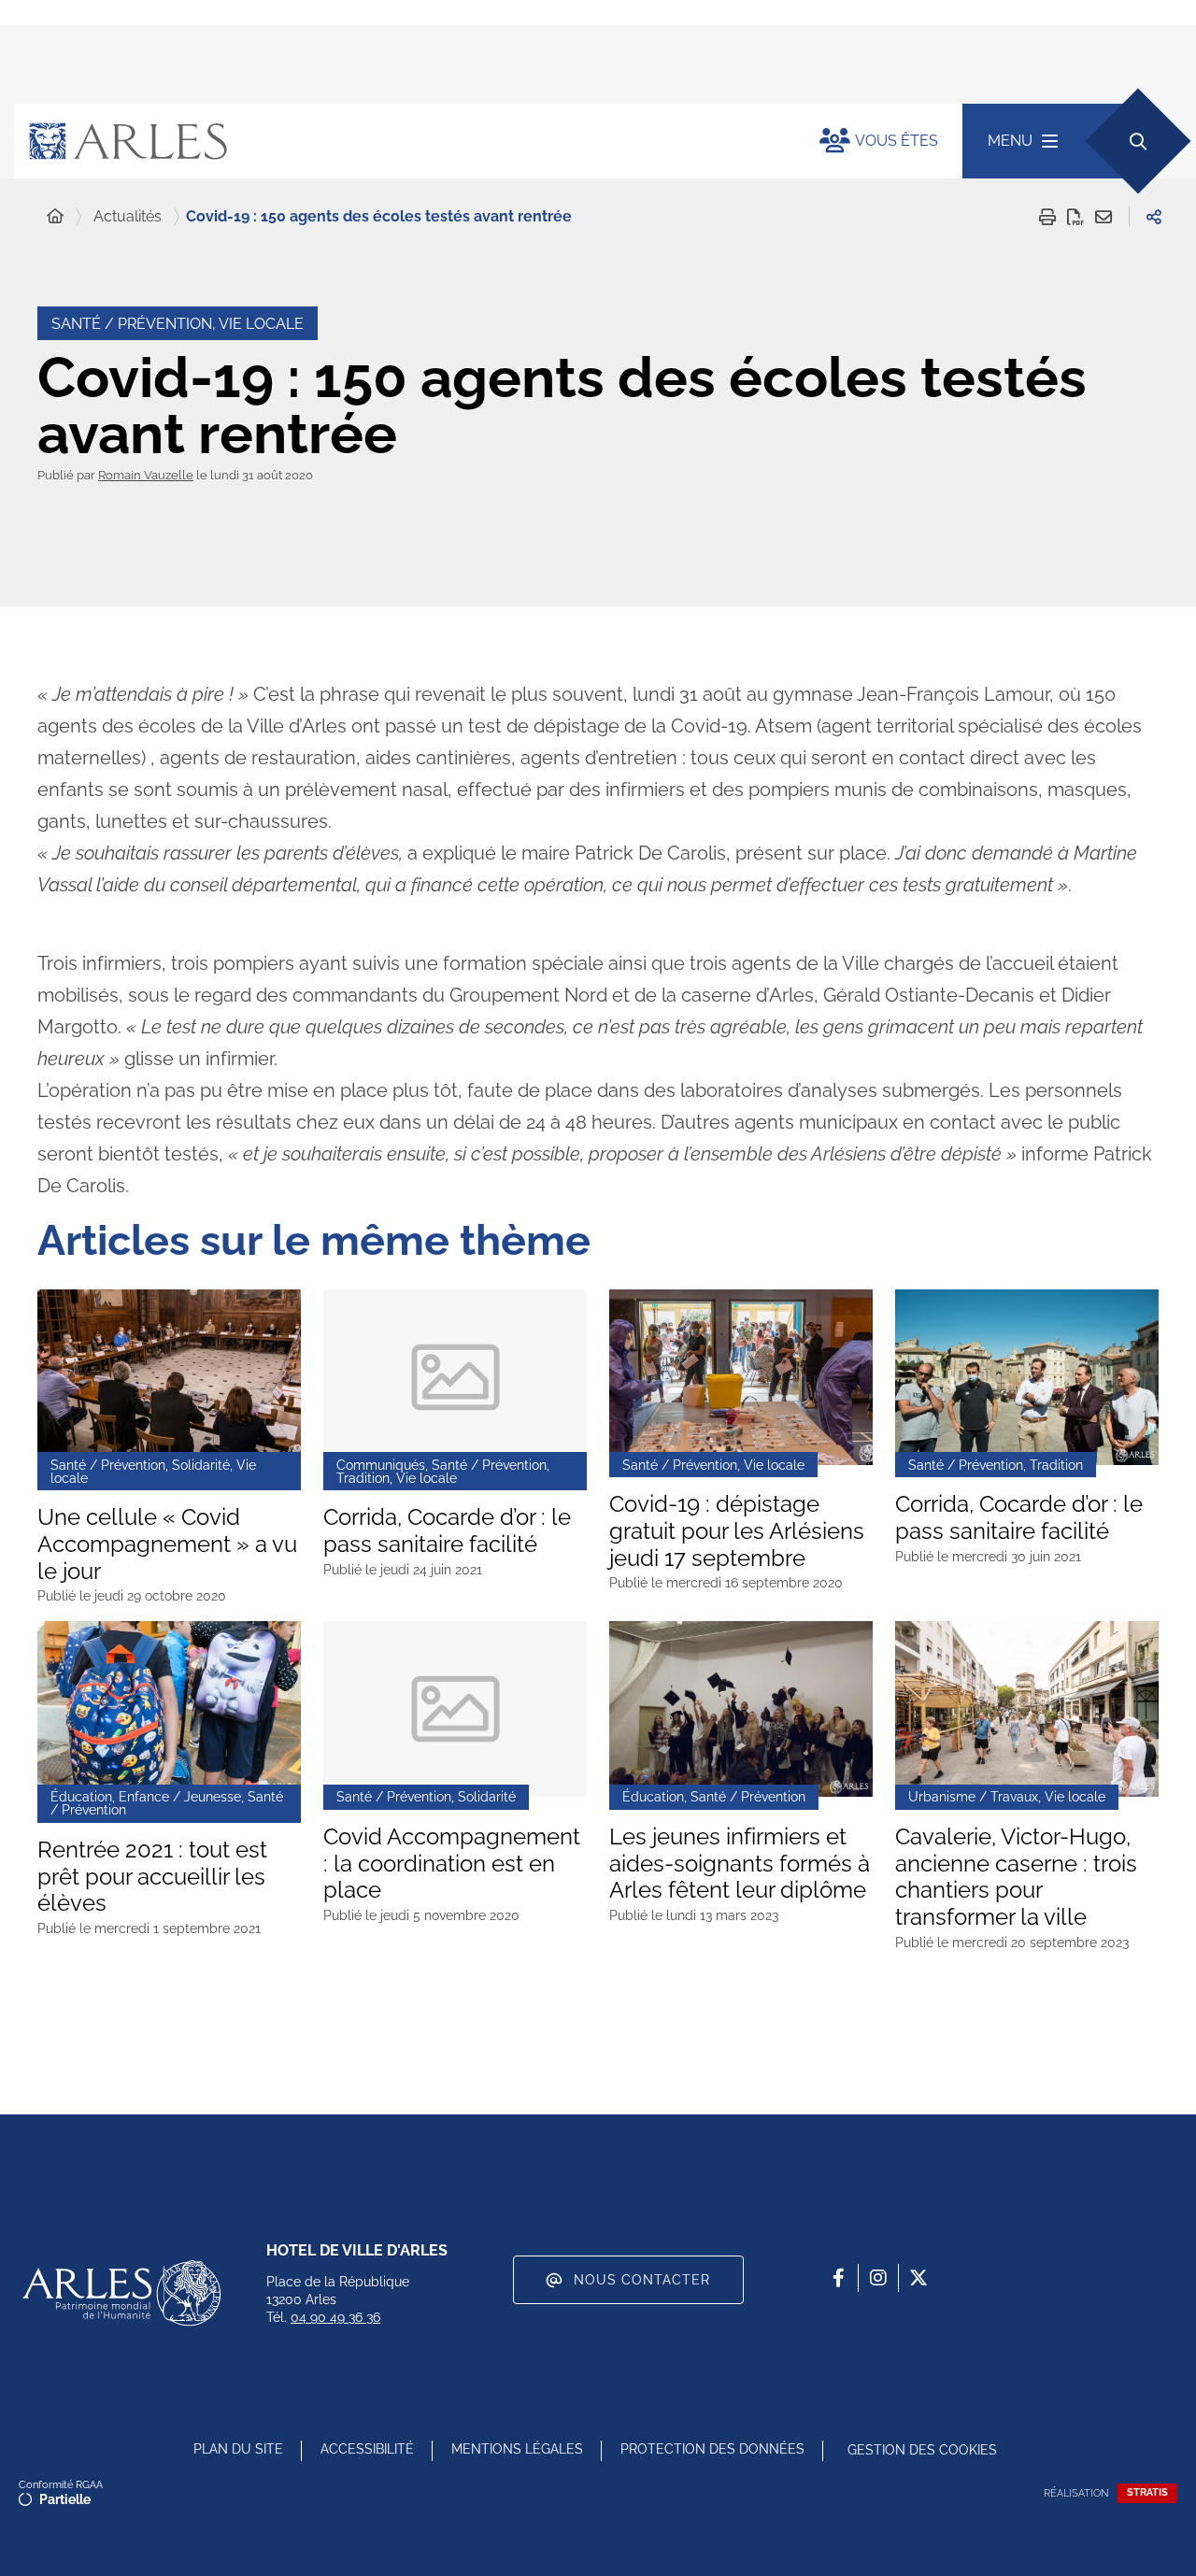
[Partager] (1154, 217)
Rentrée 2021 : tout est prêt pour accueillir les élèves (152, 1877)
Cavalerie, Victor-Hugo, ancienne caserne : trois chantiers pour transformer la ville (1016, 1877)
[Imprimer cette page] (1047, 217)
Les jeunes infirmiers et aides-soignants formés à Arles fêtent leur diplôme (740, 1864)
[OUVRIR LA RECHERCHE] (1138, 141)
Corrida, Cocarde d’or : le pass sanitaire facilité (447, 1531)
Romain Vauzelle (146, 475)
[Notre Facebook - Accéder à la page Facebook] (838, 2278)
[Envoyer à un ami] (1103, 217)
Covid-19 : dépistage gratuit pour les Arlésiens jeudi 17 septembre (737, 1531)
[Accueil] (55, 217)
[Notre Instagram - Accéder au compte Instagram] (878, 2278)
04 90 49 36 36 (335, 2317)
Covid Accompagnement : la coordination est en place (452, 1864)
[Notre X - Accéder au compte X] (918, 2278)
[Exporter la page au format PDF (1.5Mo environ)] (1075, 217)
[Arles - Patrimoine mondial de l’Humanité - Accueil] (121, 2293)
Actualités (128, 216)
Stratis (1147, 2492)
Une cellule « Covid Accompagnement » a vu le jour (167, 1544)
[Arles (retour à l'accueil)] (398, 141)
